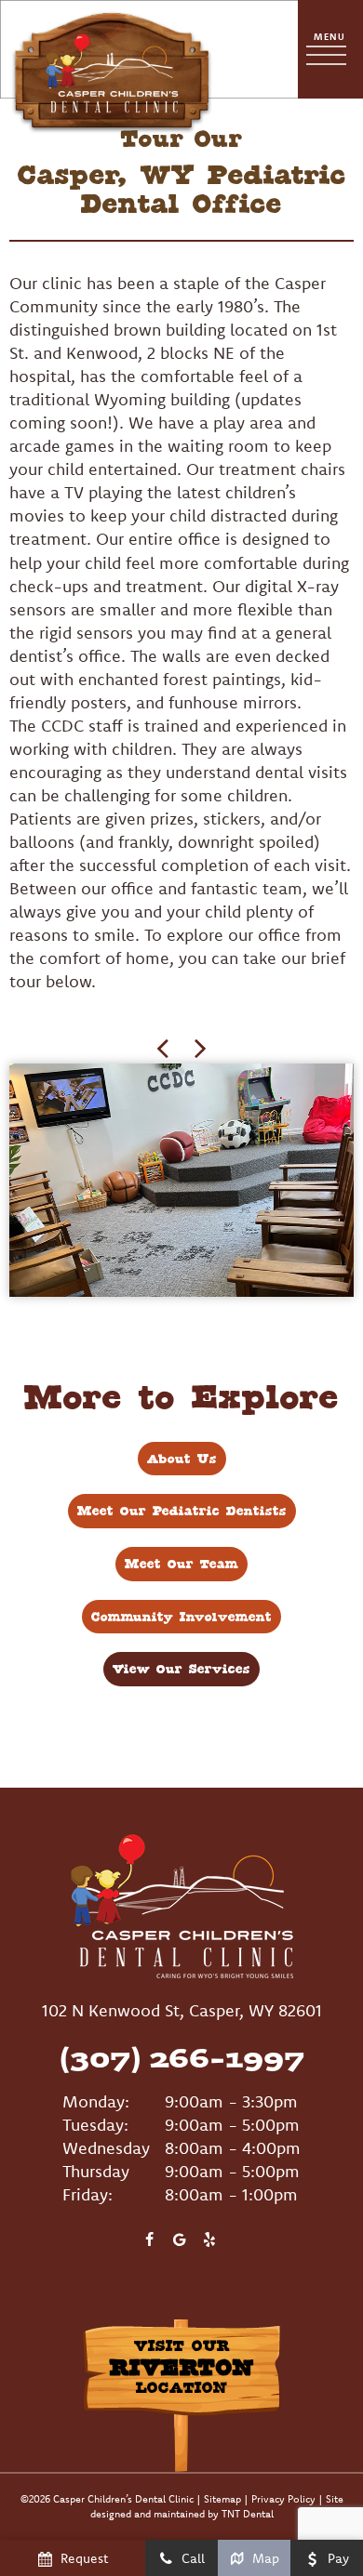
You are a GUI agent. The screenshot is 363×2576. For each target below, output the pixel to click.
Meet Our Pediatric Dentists (182, 1511)
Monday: (96, 2101)
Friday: (87, 2194)
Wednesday (106, 2148)
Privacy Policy (283, 2499)
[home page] (112, 49)
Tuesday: (95, 2125)
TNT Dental (248, 2514)
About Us (182, 1459)
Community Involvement (181, 1617)
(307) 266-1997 (182, 2057)
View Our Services (181, 1669)
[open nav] (330, 50)
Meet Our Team (181, 1564)
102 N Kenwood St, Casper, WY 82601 (182, 2010)
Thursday (96, 2171)
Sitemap (222, 2499)
